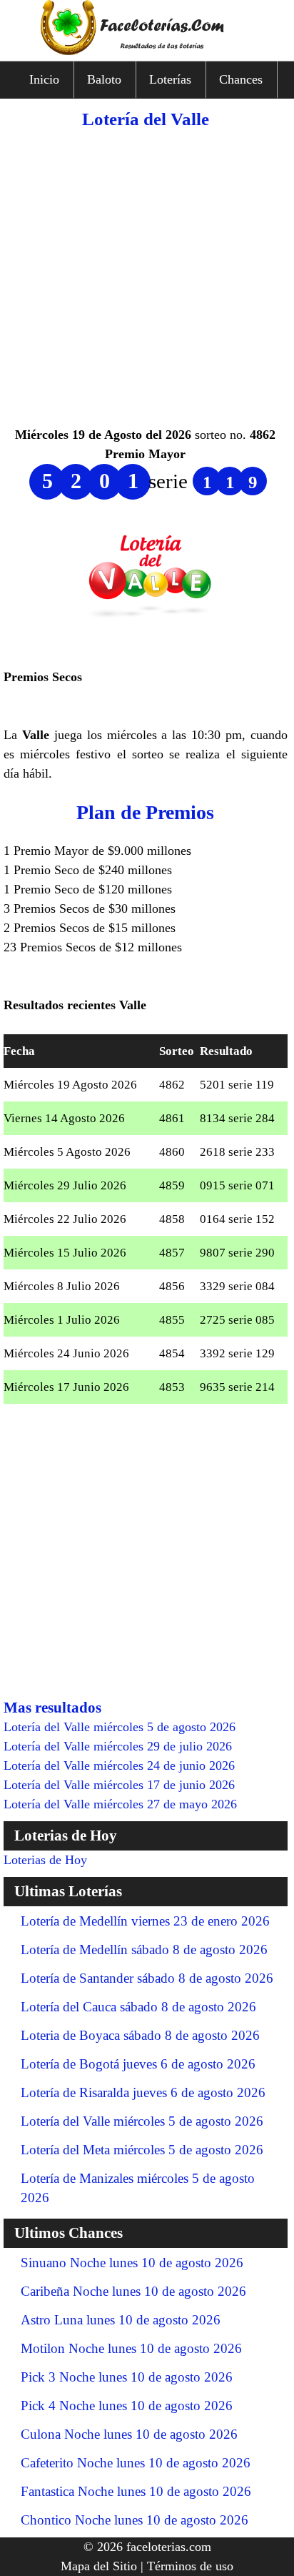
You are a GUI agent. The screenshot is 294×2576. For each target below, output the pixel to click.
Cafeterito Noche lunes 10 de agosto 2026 (136, 2463)
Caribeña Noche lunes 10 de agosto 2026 (133, 2291)
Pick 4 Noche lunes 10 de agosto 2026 (127, 2406)
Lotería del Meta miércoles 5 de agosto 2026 (142, 2150)
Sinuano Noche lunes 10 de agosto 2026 (132, 2263)
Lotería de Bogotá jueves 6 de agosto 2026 (138, 2064)
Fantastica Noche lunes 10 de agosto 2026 (136, 2491)
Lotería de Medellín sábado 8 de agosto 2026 (144, 1950)
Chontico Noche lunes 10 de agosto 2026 (135, 2520)
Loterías (170, 79)
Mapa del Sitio (99, 2566)
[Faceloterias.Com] (147, 51)
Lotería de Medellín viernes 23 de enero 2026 (145, 1921)
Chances (241, 79)
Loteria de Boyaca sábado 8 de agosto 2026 (140, 2035)
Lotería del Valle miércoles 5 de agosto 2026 (142, 2121)
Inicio (44, 79)
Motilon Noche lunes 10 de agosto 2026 (131, 2348)
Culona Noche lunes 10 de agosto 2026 (129, 2434)
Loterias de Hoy (45, 1860)
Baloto (104, 79)
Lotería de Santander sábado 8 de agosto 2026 (147, 1978)
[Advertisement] (147, 278)
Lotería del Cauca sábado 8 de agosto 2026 (138, 2007)
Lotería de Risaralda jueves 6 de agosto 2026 (143, 2092)
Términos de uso (190, 2566)
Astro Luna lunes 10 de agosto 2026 (121, 2320)
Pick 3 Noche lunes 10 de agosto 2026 (127, 2377)
